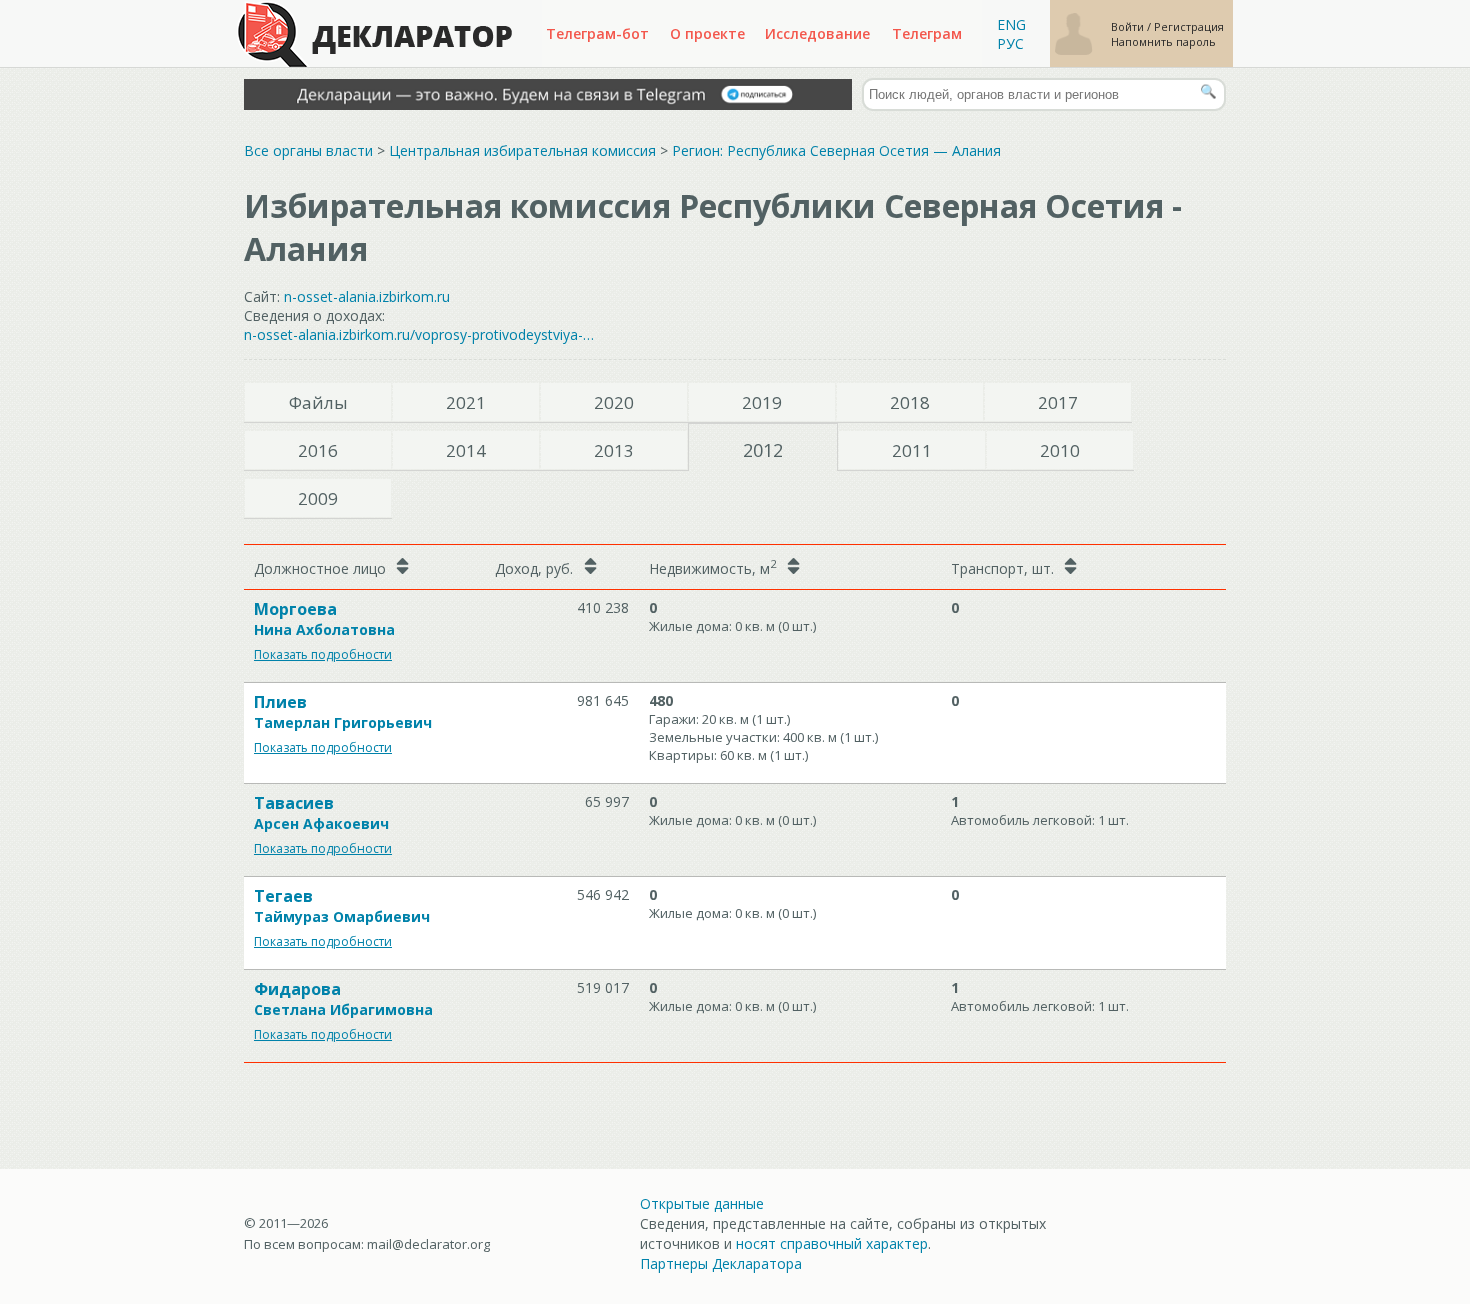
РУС (1010, 43)
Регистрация (1189, 26)
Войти (1129, 26)
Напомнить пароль (1163, 41)
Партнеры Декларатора (721, 1263)
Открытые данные (702, 1203)
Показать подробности (323, 654)
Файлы (318, 402)
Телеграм (927, 33)
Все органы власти (308, 150)
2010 (1060, 450)
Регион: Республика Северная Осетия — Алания (836, 150)
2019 (762, 402)
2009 (318, 498)
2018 (910, 402)
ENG (1011, 24)
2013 (614, 450)
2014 (466, 450)
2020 (614, 402)
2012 (763, 450)
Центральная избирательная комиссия (522, 150)
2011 (912, 450)
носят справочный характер (832, 1243)
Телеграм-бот (597, 33)
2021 (466, 402)
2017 (1058, 402)
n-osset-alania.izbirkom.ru (367, 296)
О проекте (707, 33)
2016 (318, 450)
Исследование (817, 33)
